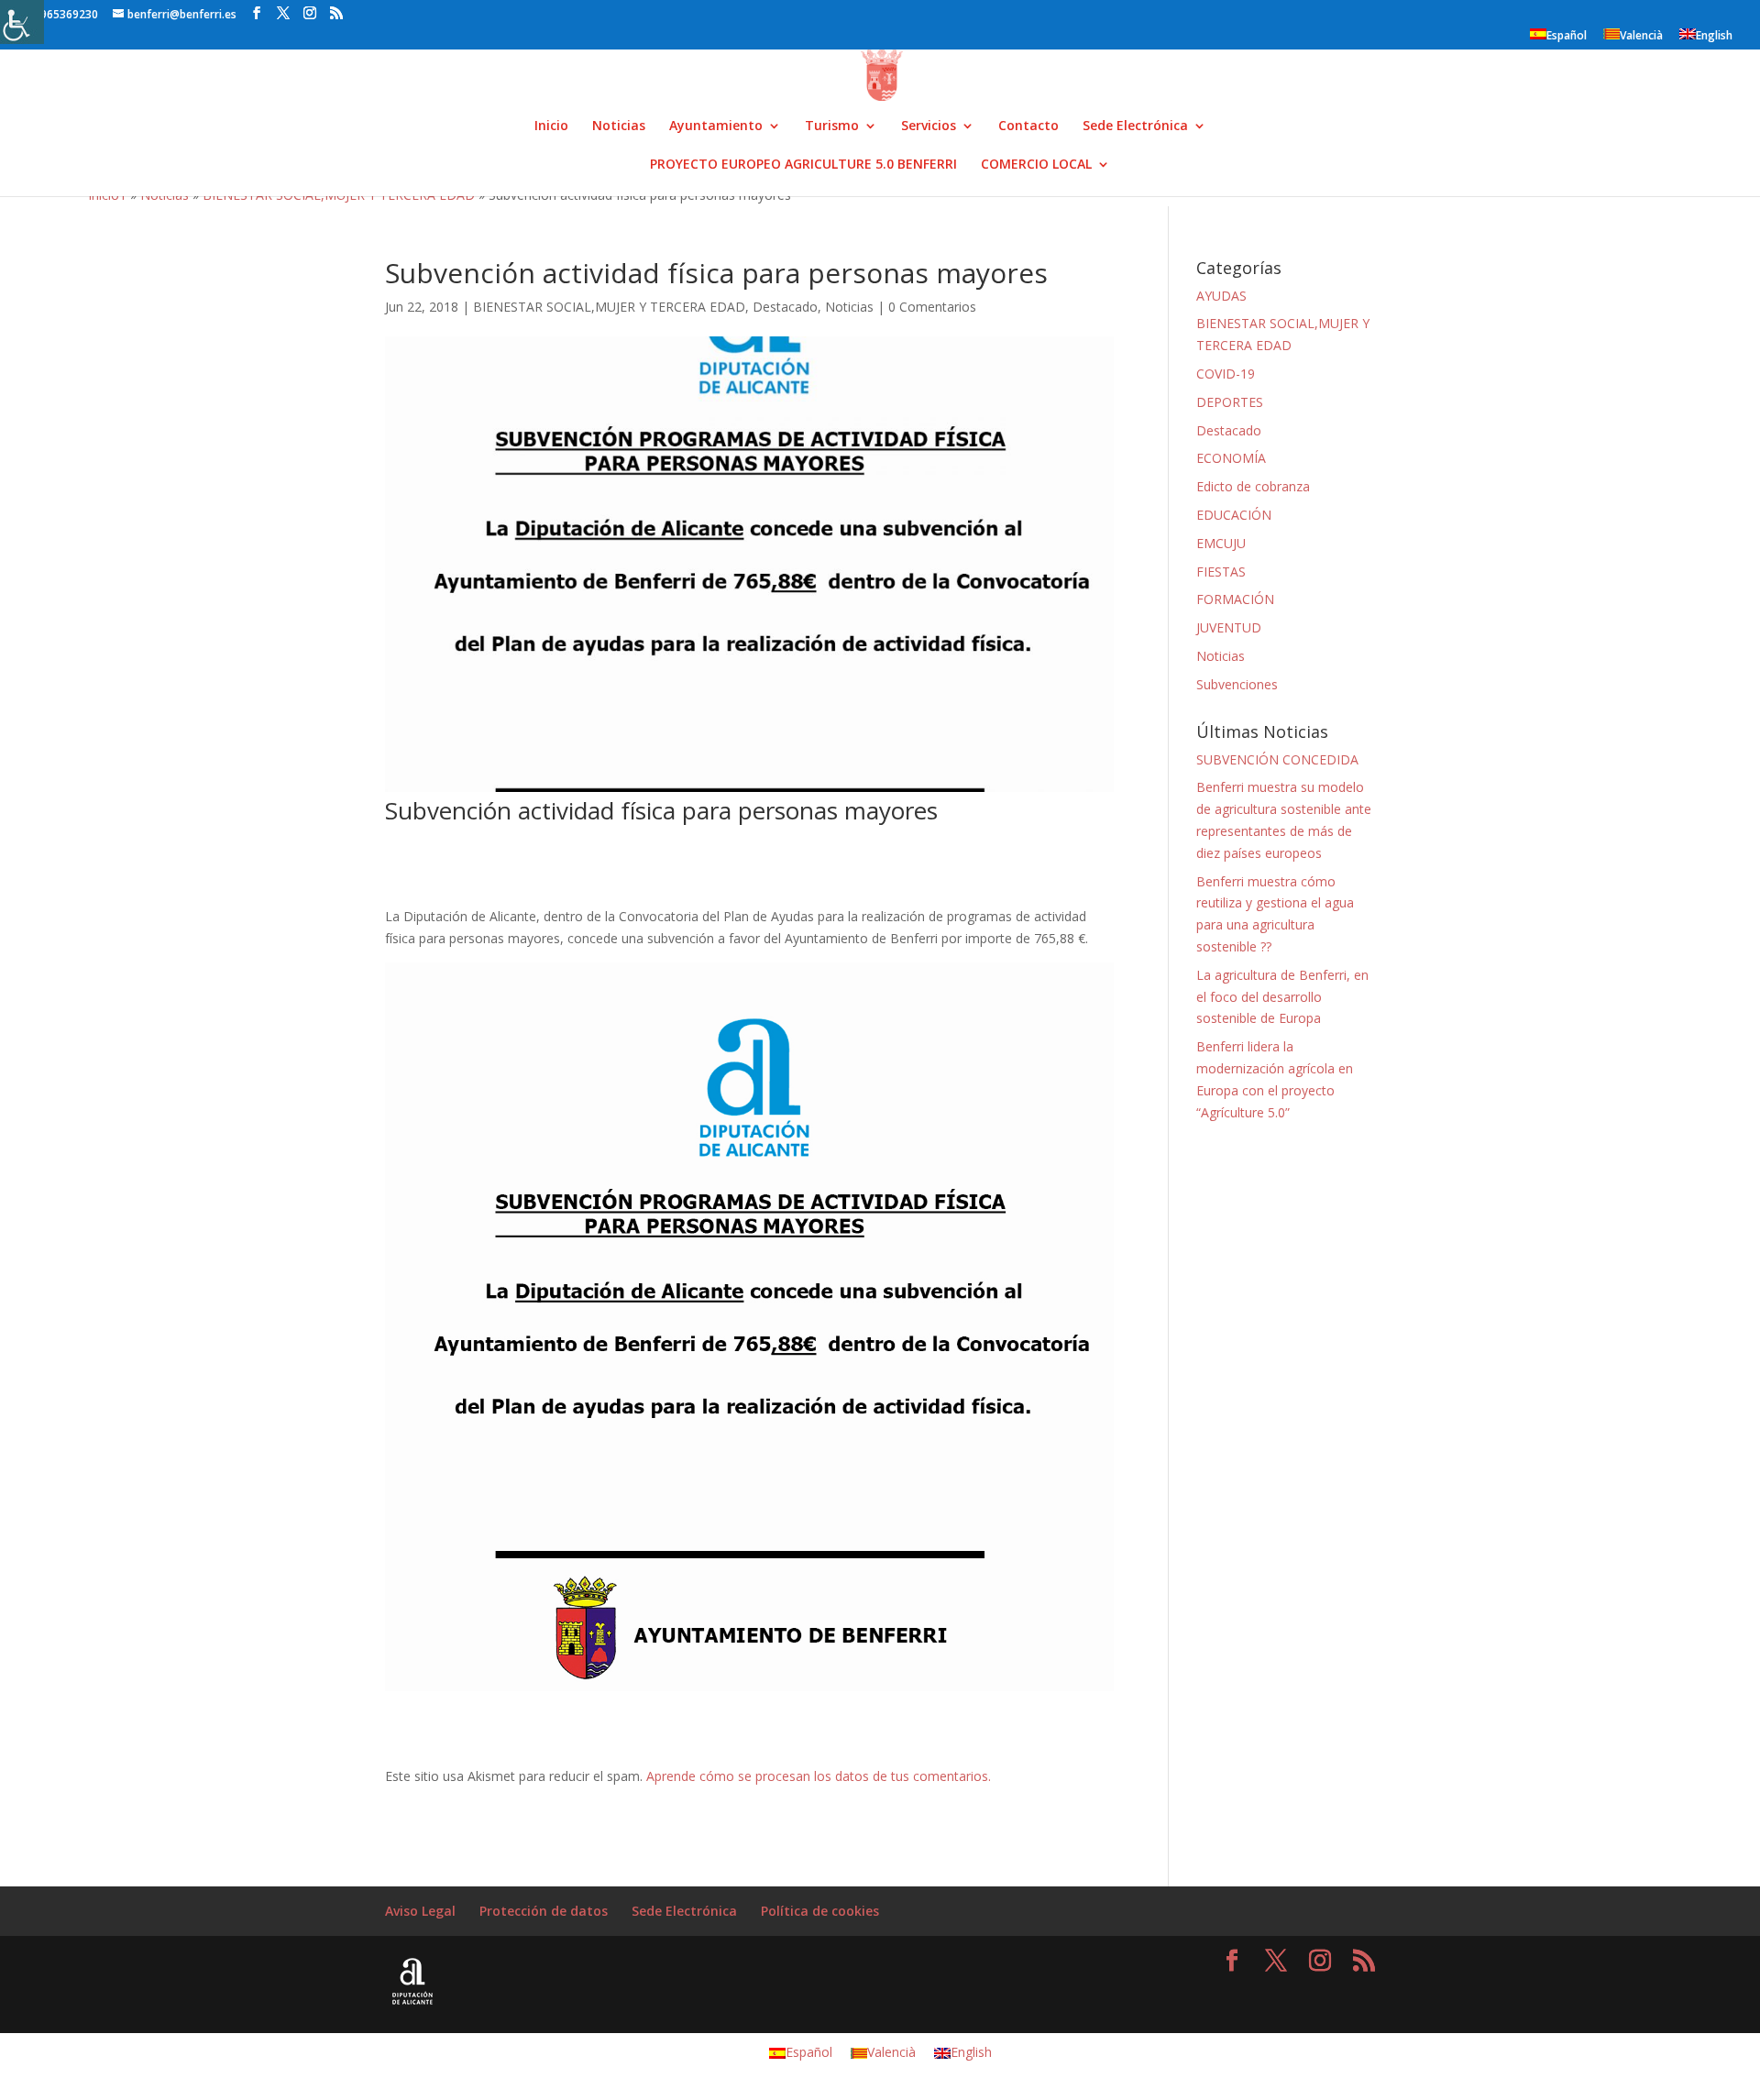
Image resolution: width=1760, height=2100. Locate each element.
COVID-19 (1226, 374)
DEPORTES (1230, 402)
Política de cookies (820, 1911)
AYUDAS (1221, 296)
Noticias (619, 126)
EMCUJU (1221, 543)
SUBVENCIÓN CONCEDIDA (1277, 759)
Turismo (832, 126)
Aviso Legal (420, 1911)
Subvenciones (1237, 684)
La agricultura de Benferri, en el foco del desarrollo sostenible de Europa (1282, 997)
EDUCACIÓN (1234, 515)
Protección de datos (544, 1911)
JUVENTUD (1229, 627)
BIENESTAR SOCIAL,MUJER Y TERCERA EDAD (609, 307)
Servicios (929, 126)
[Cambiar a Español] (1679, 7)
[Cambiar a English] (1716, 7)
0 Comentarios (932, 307)
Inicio (551, 126)
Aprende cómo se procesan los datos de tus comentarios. (819, 1776)
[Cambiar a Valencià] (1698, 7)
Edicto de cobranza (1253, 486)
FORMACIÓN (1235, 599)
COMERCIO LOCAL (1036, 165)
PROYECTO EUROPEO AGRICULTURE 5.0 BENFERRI (803, 165)
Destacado (785, 307)
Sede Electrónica (1135, 126)
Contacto (1028, 126)
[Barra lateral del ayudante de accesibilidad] (22, 22)
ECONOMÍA (1231, 458)
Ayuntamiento (716, 126)
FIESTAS (1221, 572)
